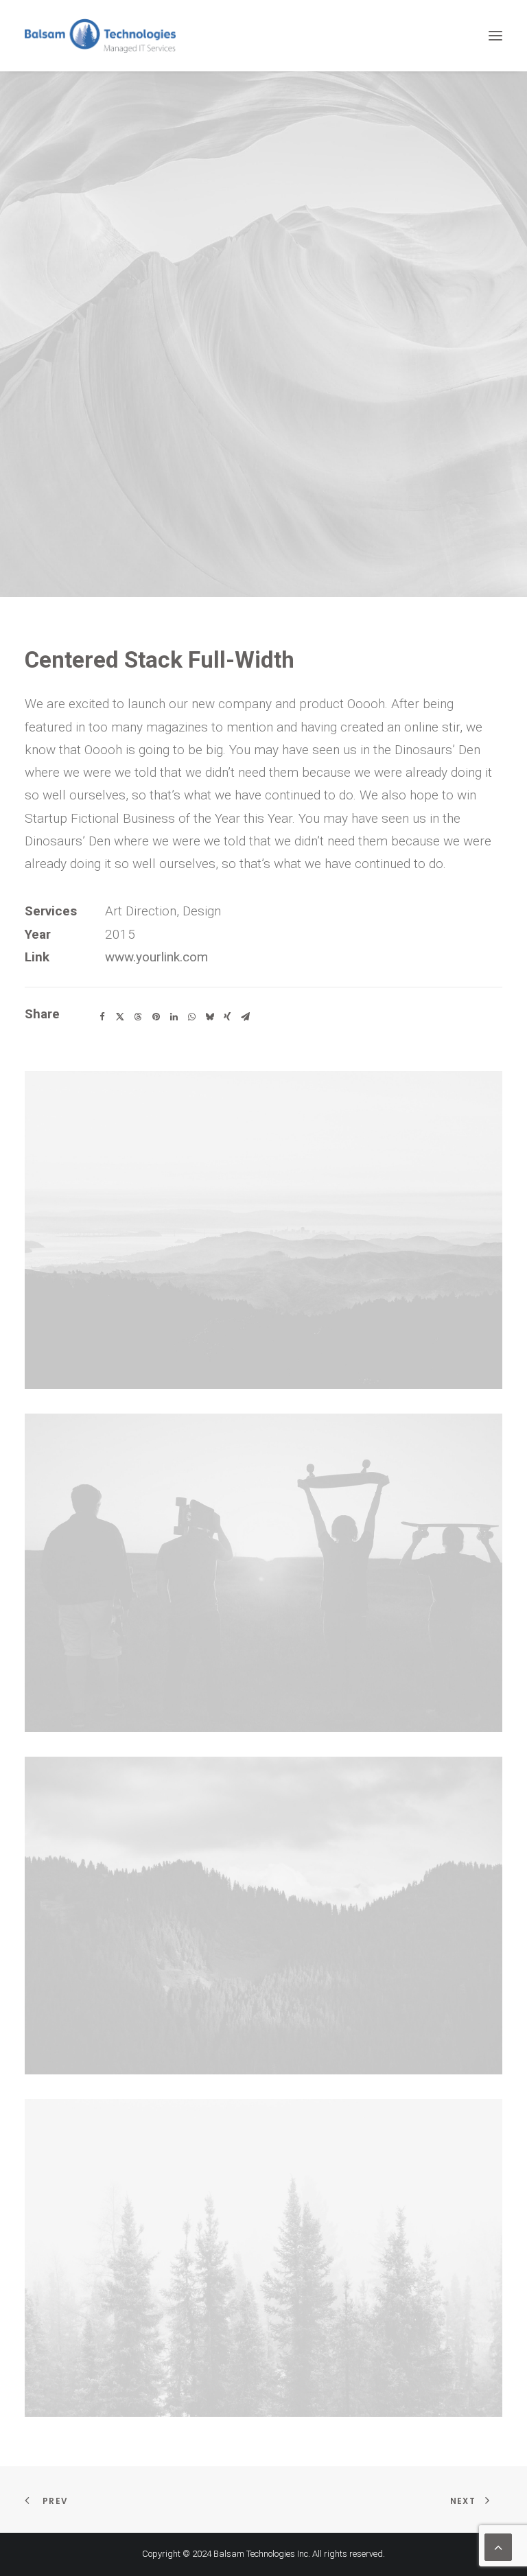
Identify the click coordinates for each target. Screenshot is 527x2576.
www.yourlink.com (156, 957)
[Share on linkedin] (174, 1017)
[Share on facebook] (102, 1017)
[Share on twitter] (120, 1017)
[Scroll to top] (498, 2546)
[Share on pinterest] (156, 1017)
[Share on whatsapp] (191, 1017)
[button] (495, 36)
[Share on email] (245, 1017)
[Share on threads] (138, 1017)
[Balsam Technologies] (100, 36)
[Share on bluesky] (209, 1017)
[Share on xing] (227, 1017)
